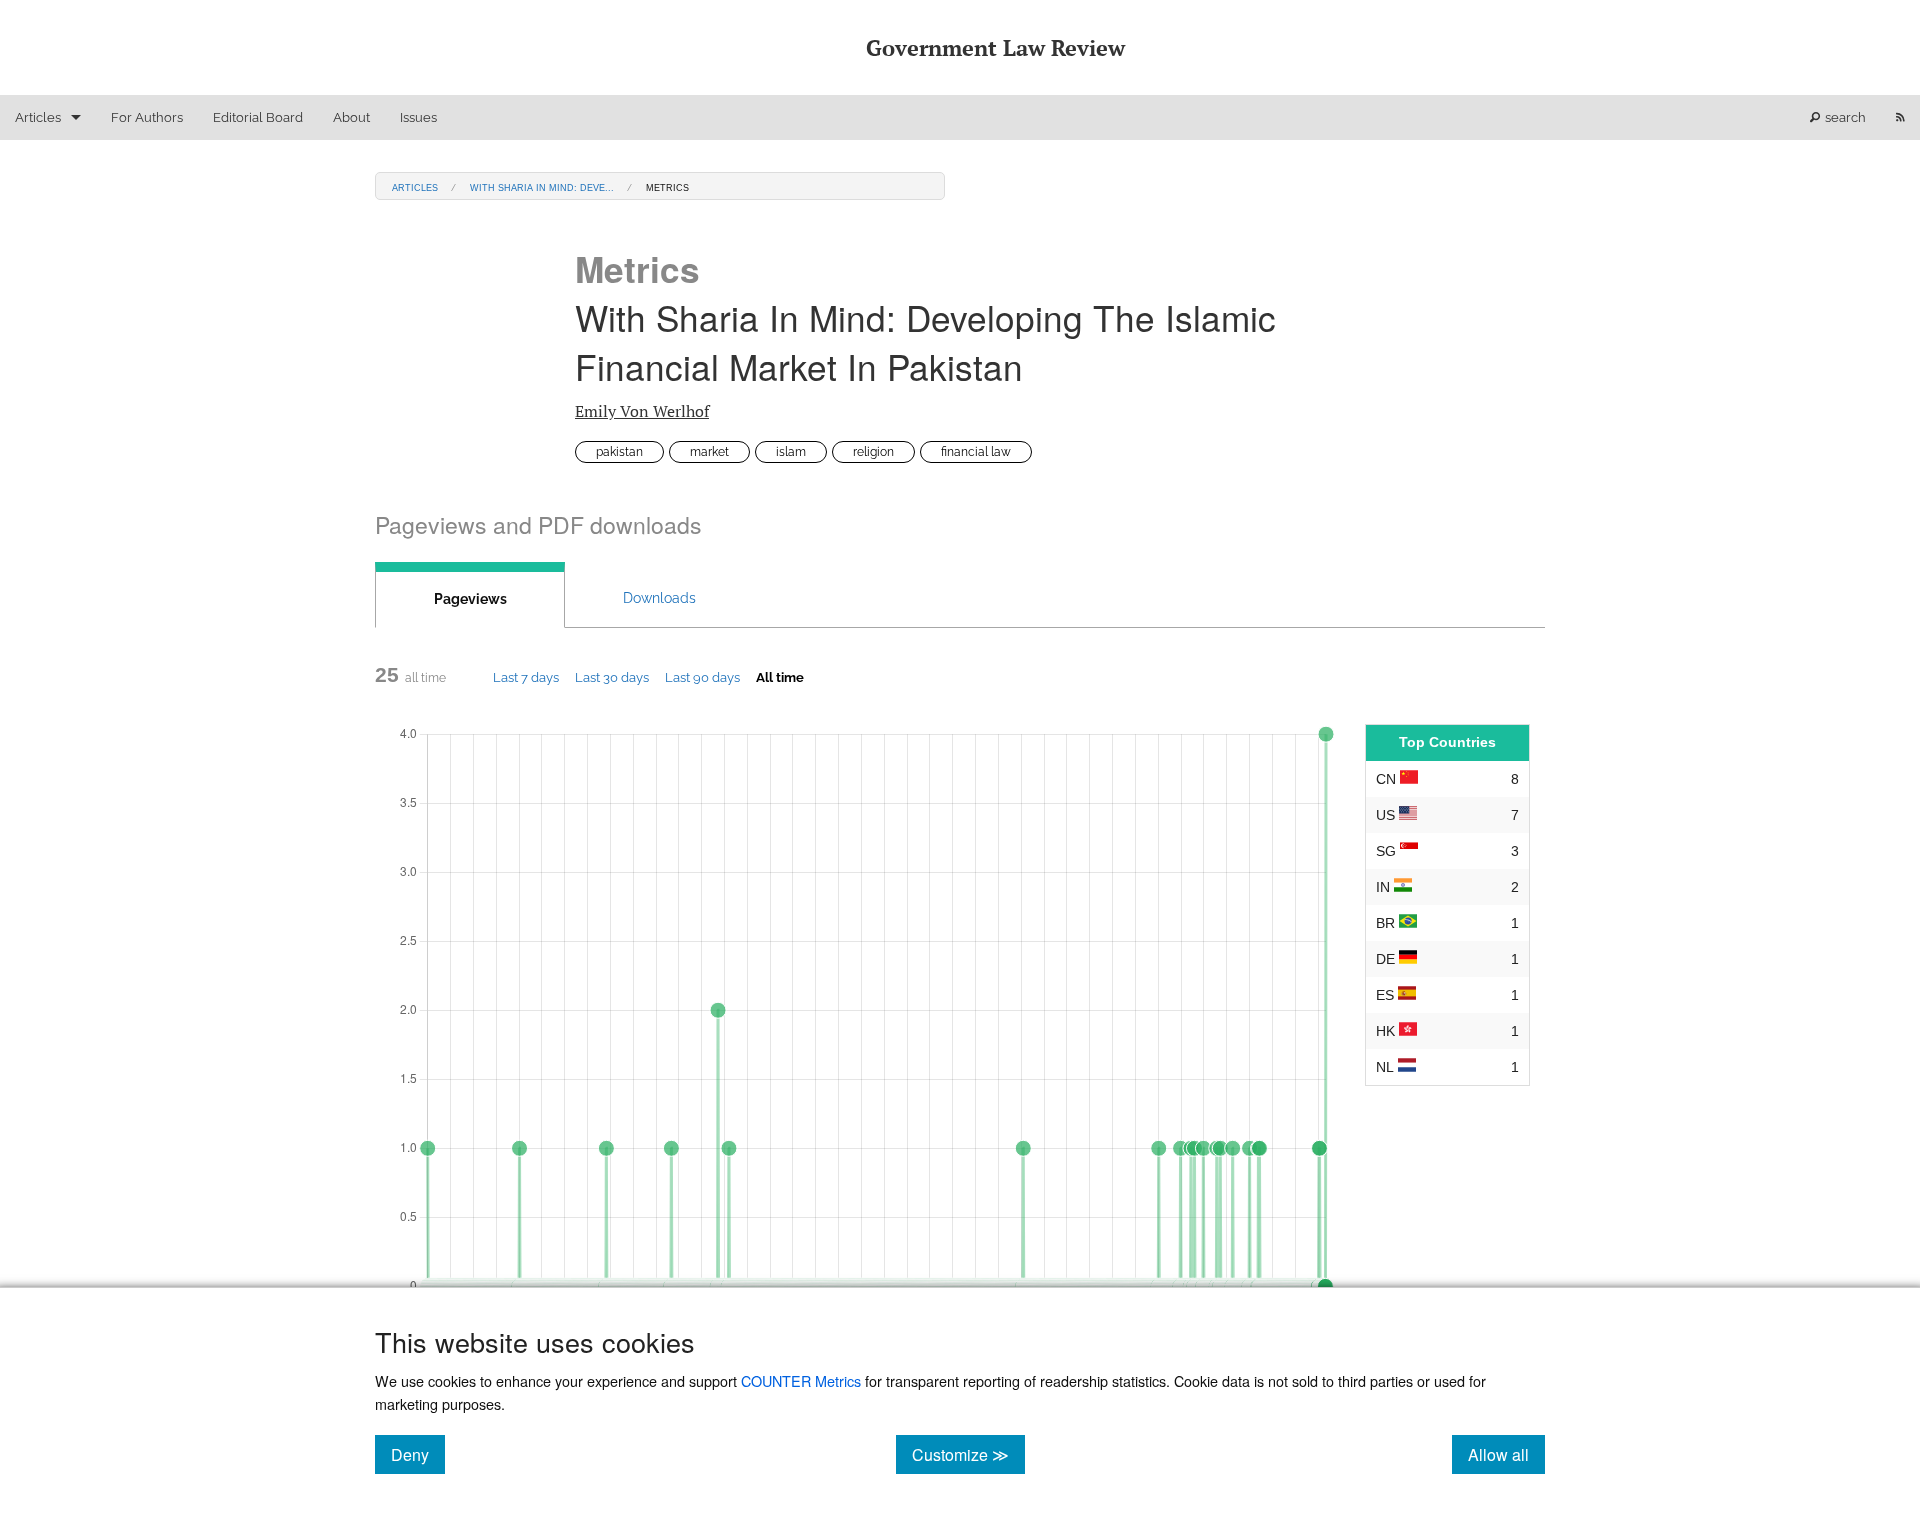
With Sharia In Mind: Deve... (542, 186)
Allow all (1506, 1454)
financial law (976, 452)
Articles (38, 117)
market (709, 452)
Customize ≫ (968, 1454)
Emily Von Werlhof (642, 411)
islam (791, 452)
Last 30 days (612, 677)
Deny (418, 1454)
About (351, 117)
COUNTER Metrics (801, 1380)
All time (780, 677)
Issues (418, 117)
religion (873, 452)
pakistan (619, 452)
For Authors (147, 117)
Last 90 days (702, 677)
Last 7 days (526, 677)
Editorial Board (258, 117)
